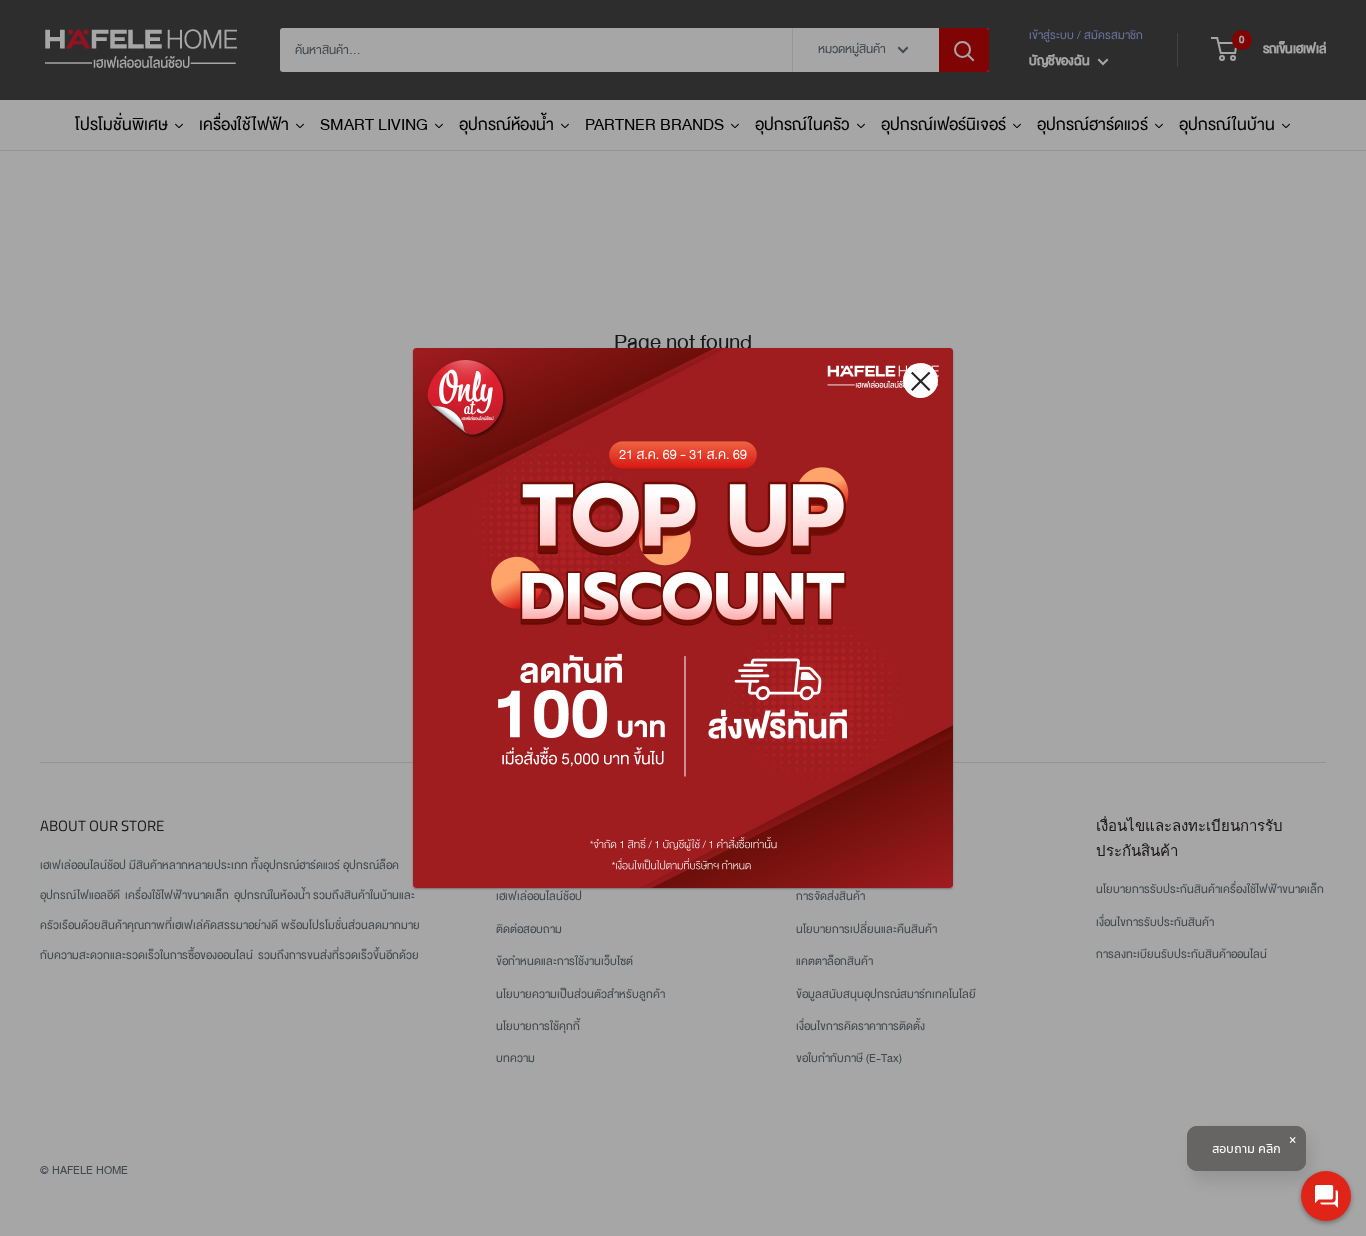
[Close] (920, 380)
